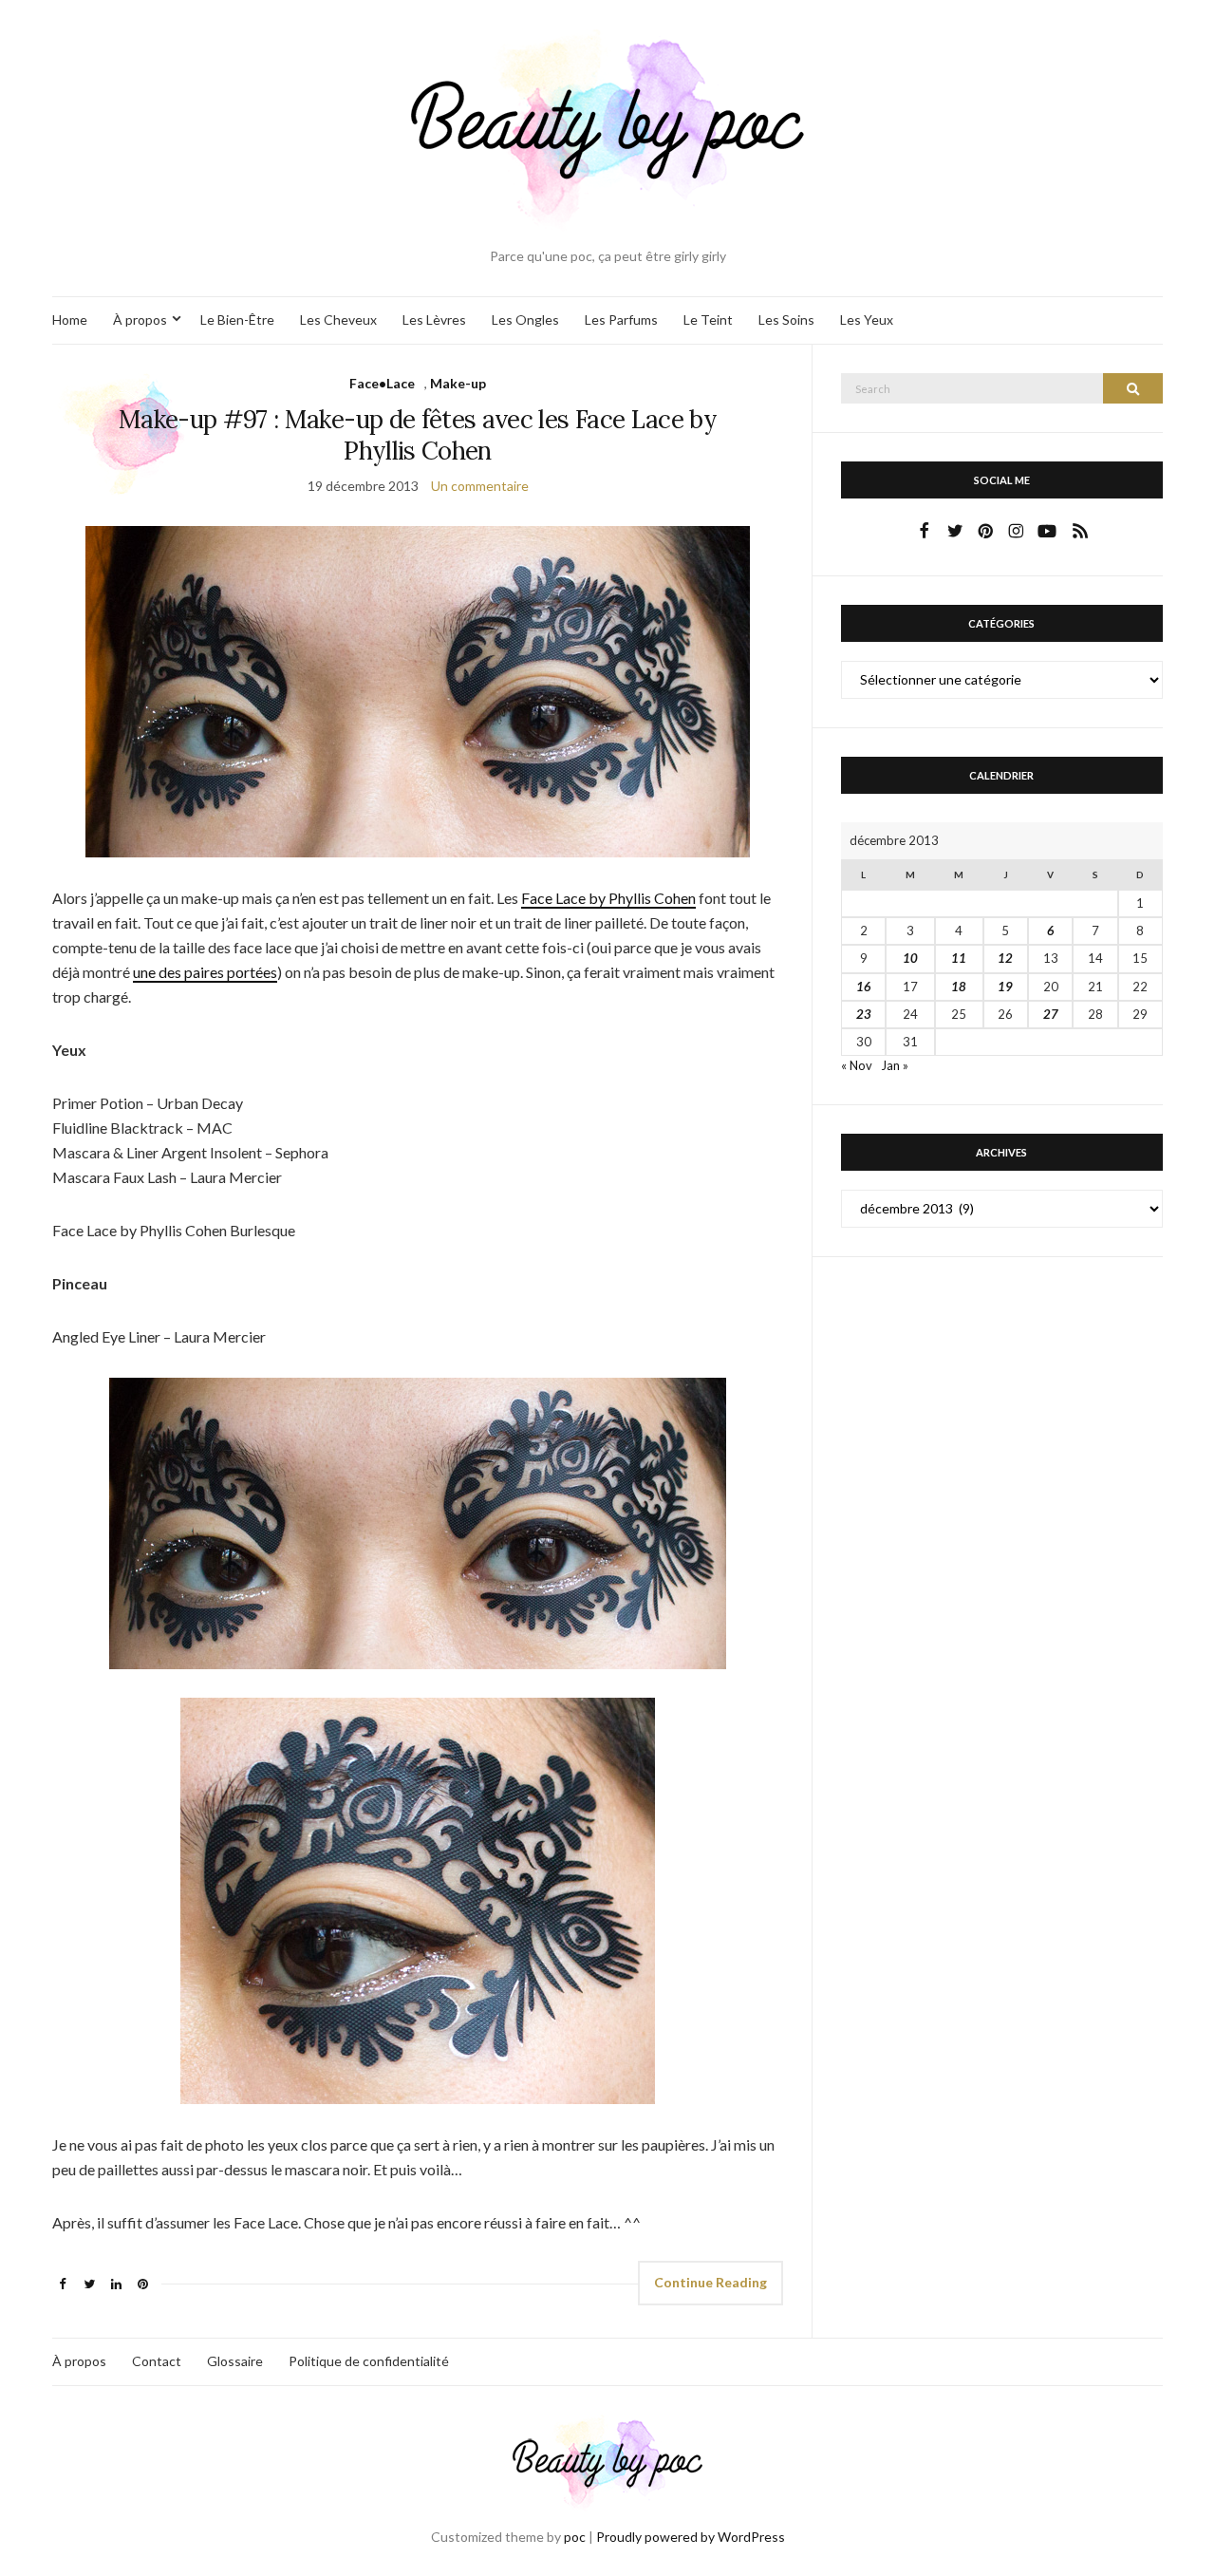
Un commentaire (480, 486)
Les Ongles (525, 320)
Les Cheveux (338, 320)
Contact (157, 2361)
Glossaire (235, 2361)
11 (959, 958)
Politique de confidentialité (369, 2361)
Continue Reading (710, 2282)
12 (1005, 958)
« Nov (857, 1065)
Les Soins (786, 320)
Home (70, 320)
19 (1005, 987)
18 (959, 987)
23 (864, 1014)
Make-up (458, 383)
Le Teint (708, 320)
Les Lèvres (434, 320)
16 (864, 987)
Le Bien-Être (237, 320)
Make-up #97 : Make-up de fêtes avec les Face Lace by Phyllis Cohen (418, 435)
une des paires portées (205, 972)
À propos (140, 320)
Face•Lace (382, 383)
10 (910, 958)
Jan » (895, 1065)
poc (575, 2537)
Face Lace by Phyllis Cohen (608, 898)
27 (1051, 1014)
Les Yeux (867, 320)
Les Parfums (621, 320)
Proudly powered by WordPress (691, 2537)
